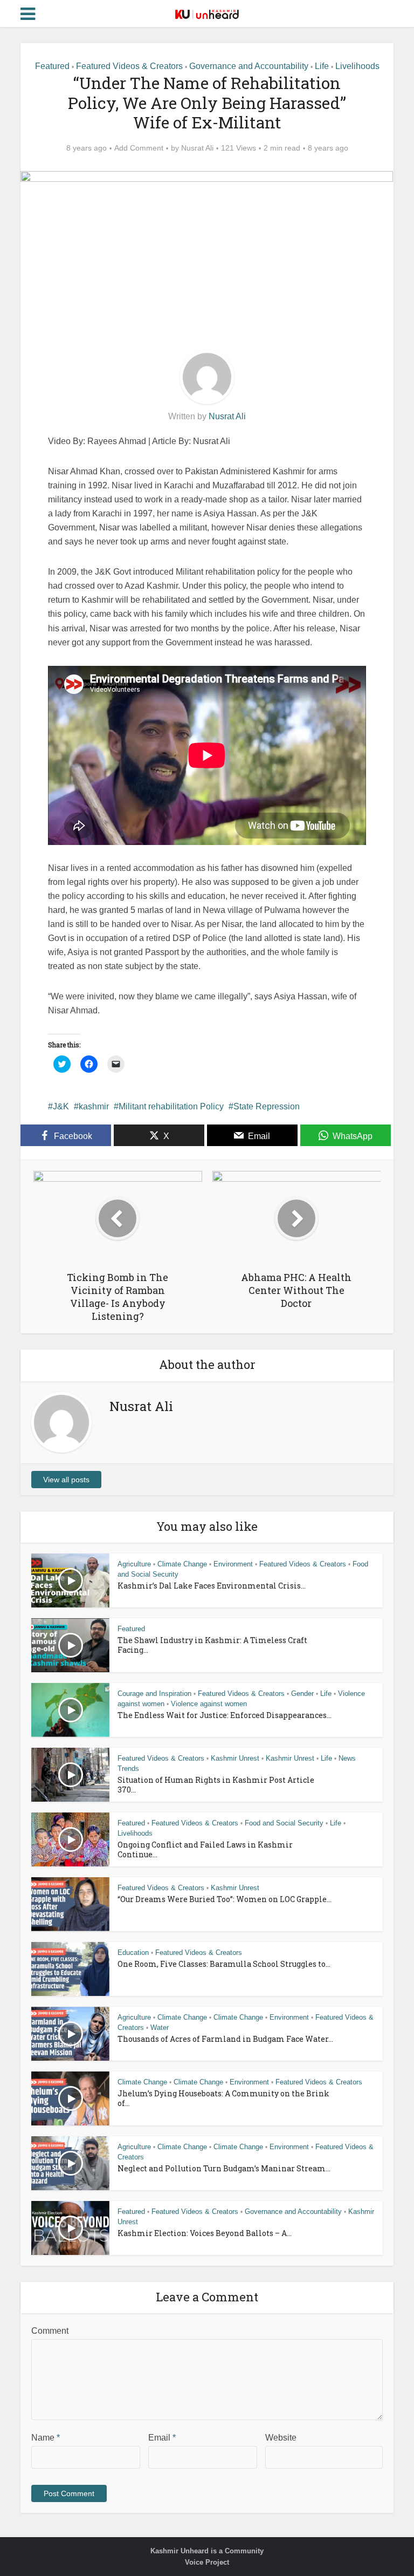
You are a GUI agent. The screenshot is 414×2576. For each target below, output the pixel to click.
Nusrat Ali (197, 148)
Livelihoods (357, 66)
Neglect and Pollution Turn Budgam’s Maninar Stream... (224, 2168)
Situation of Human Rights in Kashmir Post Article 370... (216, 1785)
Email (162, 2438)
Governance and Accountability (249, 66)
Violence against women (209, 1704)
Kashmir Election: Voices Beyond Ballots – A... (205, 2233)
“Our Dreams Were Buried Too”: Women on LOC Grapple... (225, 1899)
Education (133, 1953)
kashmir (94, 1106)
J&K (61, 1106)
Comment (50, 2331)
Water (160, 2028)
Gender (302, 1694)
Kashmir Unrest (235, 1758)
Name (46, 2438)
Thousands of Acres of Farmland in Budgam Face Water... (225, 2039)
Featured (52, 66)
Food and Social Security (284, 1823)
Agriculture (134, 1564)
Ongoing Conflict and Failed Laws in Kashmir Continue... (205, 1849)
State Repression (267, 1106)
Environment (233, 1564)
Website (281, 2438)
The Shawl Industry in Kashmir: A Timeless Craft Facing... (212, 1645)
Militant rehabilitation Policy (171, 1106)
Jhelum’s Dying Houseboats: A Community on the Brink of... (223, 2098)
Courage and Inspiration (154, 1694)
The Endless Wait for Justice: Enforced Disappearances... (225, 1715)
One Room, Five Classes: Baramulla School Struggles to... (224, 1964)
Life (322, 66)
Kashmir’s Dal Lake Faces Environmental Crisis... (212, 1586)
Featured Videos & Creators (129, 66)
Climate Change (182, 1564)
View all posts (66, 1480)
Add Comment (139, 148)
